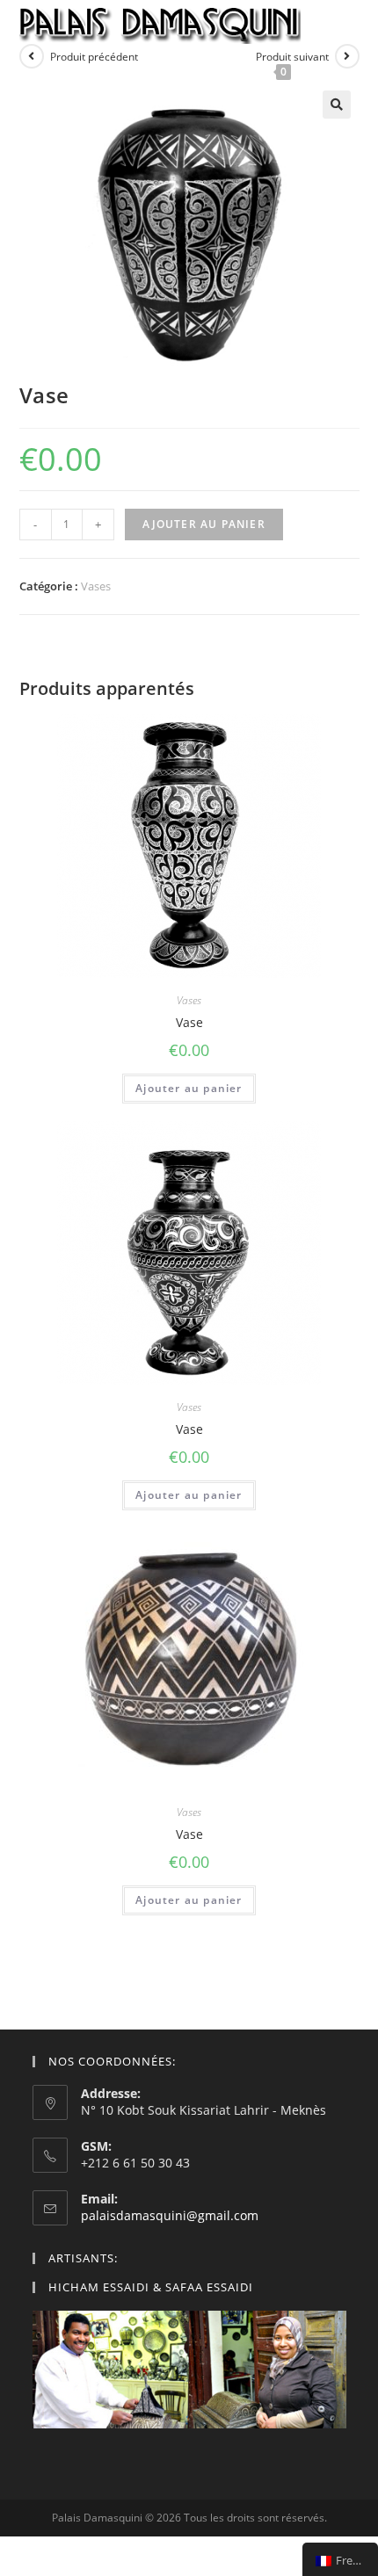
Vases (96, 586)
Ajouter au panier (204, 524)
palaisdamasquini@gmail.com (170, 2215)
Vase (189, 1022)
